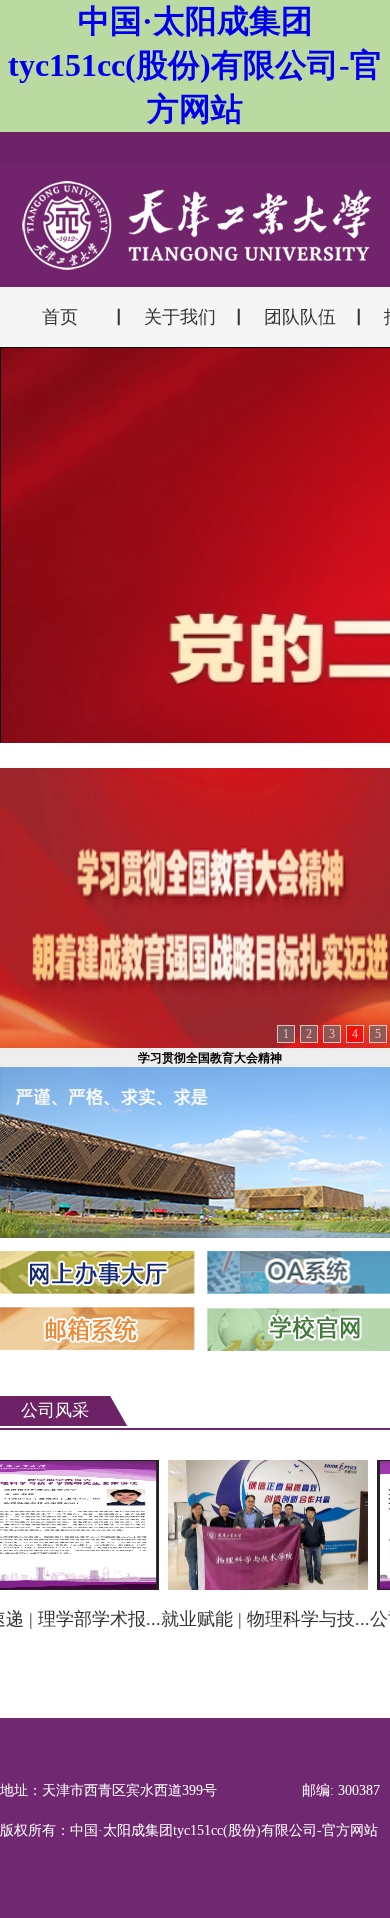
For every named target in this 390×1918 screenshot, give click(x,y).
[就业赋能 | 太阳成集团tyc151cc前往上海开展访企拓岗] (258, 1521)
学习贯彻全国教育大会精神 (210, 1058)
